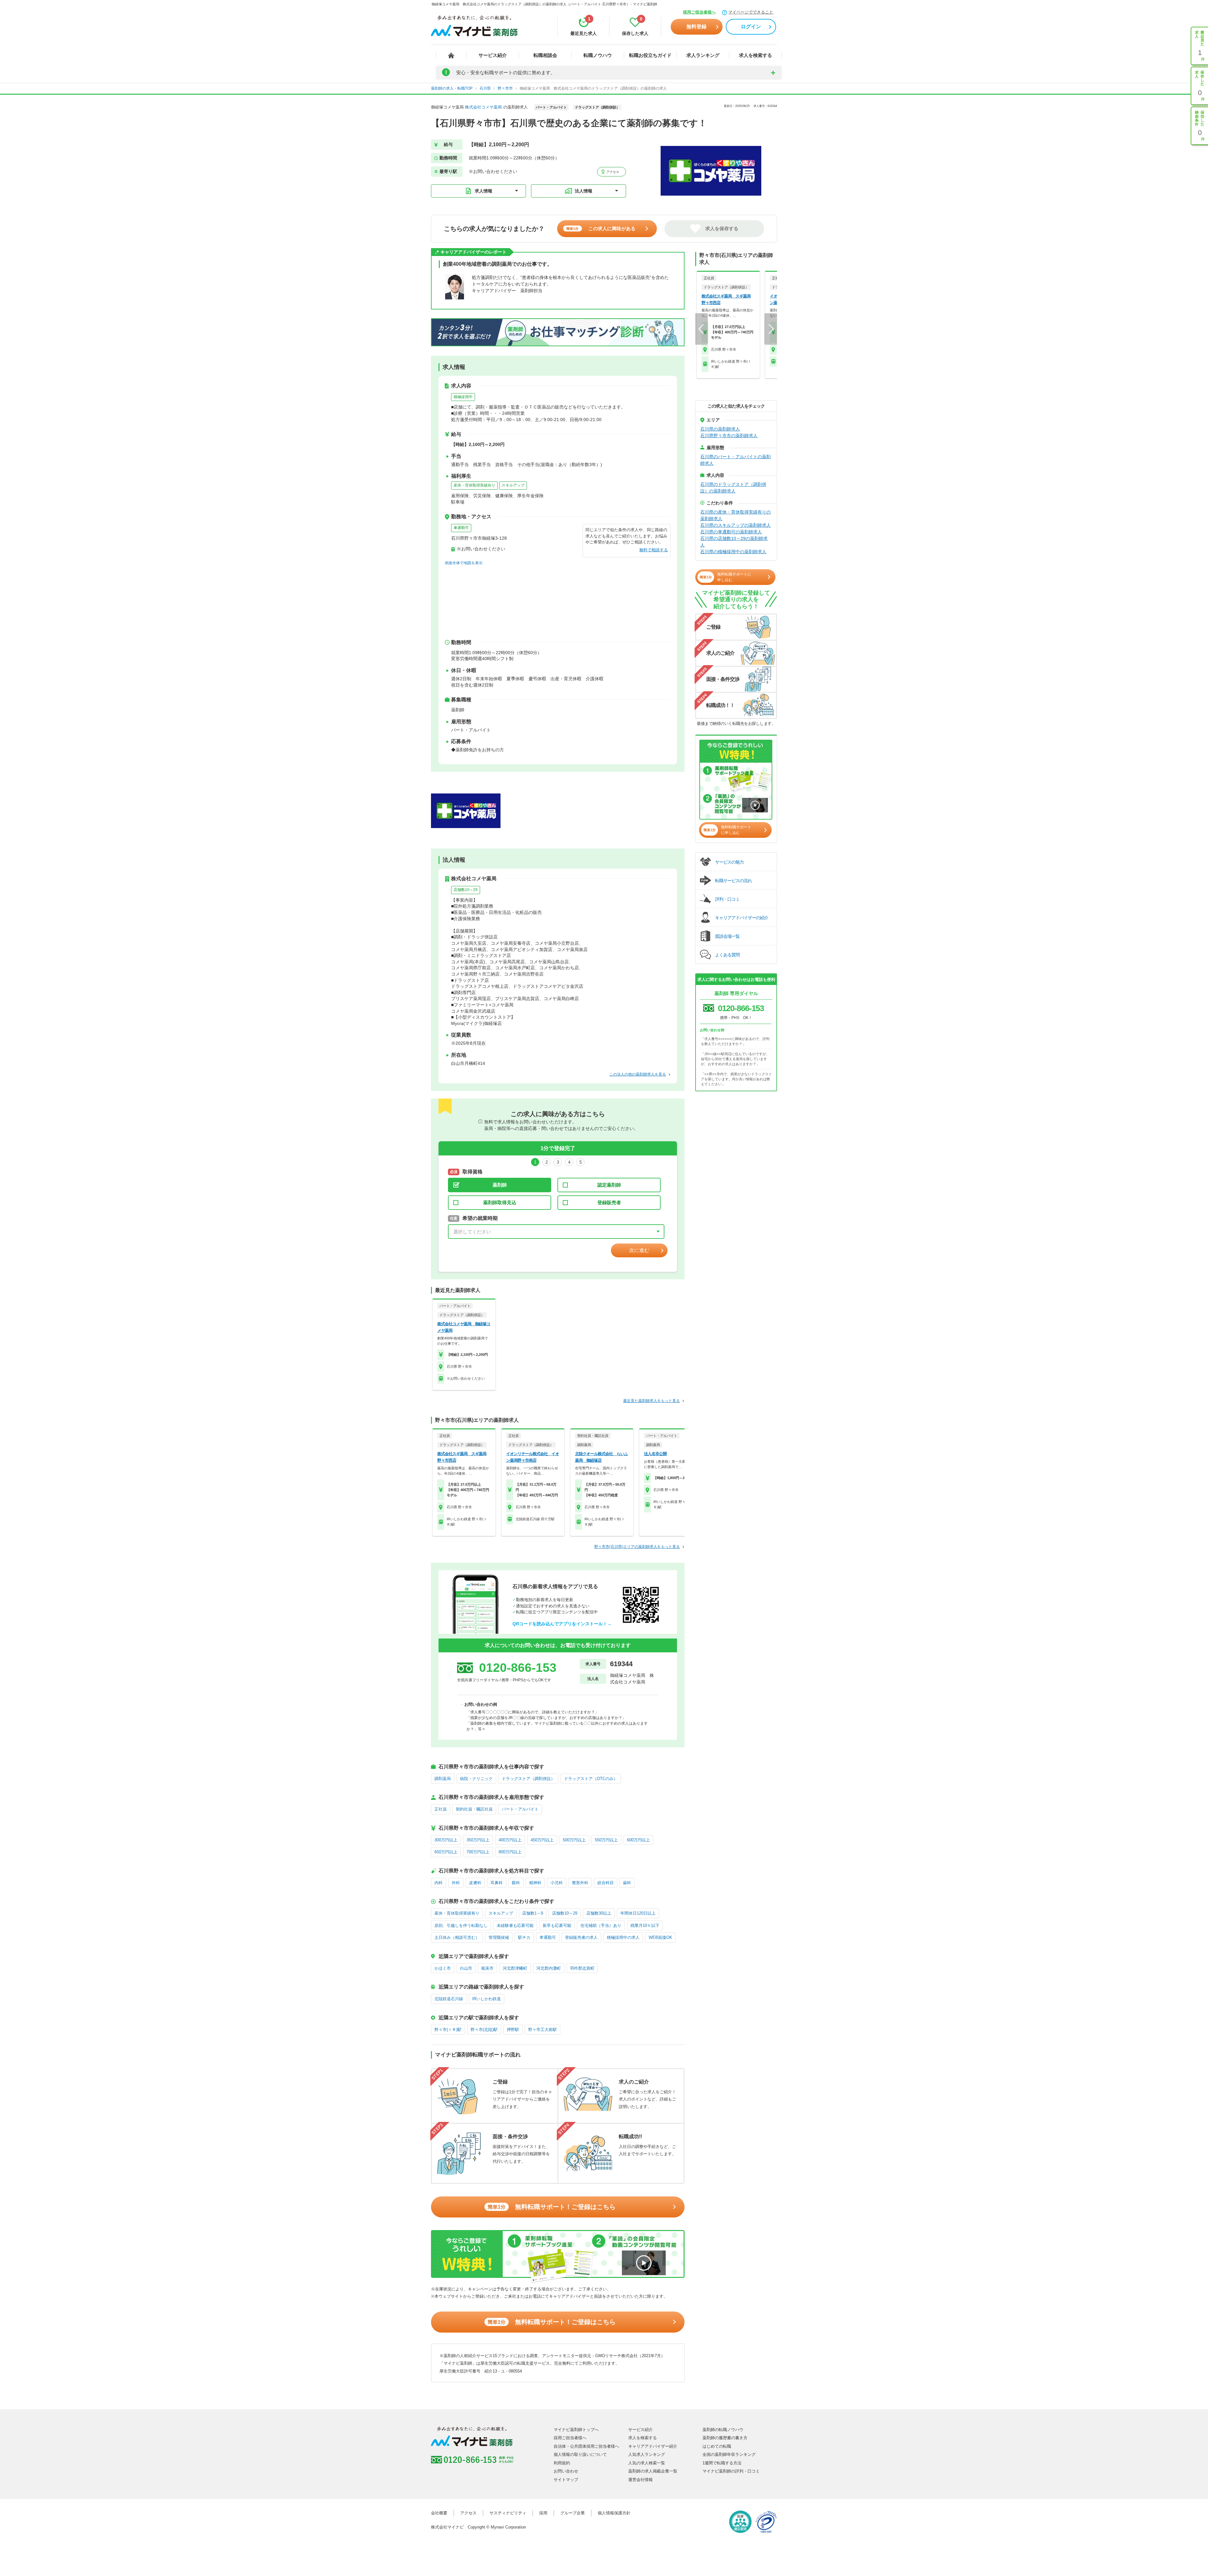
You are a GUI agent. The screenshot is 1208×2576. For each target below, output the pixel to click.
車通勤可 (461, 528)
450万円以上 (542, 1840)
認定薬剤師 (609, 1185)
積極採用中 (463, 397)
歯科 (627, 1883)
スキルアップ (513, 485)
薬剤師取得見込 (500, 1202)
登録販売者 (609, 1202)
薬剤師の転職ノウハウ (723, 2430)
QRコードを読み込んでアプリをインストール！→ (562, 1624)
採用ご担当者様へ (699, 12)
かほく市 (443, 1968)
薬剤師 (500, 1185)
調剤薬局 (443, 1779)
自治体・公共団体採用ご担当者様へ (586, 2446)
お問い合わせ (566, 2471)
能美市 (487, 1968)
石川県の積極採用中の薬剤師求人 (733, 552)
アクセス (612, 172)
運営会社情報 (640, 2480)
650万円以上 (446, 1852)
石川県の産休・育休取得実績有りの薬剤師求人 (735, 515)
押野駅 (513, 2030)
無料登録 (696, 27)
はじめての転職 (717, 2446)
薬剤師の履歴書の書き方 (725, 2438)
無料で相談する (654, 550)
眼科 (516, 1883)
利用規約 (562, 2463)
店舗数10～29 (466, 890)
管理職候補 (499, 1937)
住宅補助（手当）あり (601, 1925)
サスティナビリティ (508, 2513)
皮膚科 (475, 1883)
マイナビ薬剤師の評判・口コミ (731, 2471)
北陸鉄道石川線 (449, 1999)
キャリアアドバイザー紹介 (653, 2446)
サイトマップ (566, 2480)
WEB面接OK (660, 1937)
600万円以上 (638, 1840)
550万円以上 (606, 1840)
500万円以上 (574, 1840)
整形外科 (580, 1883)
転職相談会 (545, 55)
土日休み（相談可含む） (457, 1937)
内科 (439, 1883)
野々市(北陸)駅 (484, 2030)
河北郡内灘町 (549, 1968)
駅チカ (524, 1937)
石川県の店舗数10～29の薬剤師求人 (734, 542)
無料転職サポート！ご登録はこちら (552, 2207)
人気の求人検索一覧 (647, 2463)
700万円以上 (478, 1852)
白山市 (466, 1968)
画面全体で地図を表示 (464, 563)
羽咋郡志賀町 (582, 1968)
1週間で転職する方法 (722, 2463)
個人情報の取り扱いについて (580, 2454)
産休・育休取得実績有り (474, 485)
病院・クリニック (476, 1779)
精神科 (535, 1883)
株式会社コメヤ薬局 (483, 107)
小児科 (557, 1883)
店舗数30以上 (599, 1913)
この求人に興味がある (601, 228)
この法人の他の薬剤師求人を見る (638, 1074)
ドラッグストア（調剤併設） (528, 1779)
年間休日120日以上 (638, 1913)
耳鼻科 (497, 1883)
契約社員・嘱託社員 (474, 1809)
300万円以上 (446, 1840)
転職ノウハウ (598, 55)
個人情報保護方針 (614, 2513)
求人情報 (484, 191)
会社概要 (439, 2513)
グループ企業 (573, 2513)
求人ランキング (703, 55)
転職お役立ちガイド (650, 55)
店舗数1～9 (533, 1913)
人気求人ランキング (647, 2454)
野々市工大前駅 (542, 2030)
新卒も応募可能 (557, 1925)
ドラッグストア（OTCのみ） (591, 1779)
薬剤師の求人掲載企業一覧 (653, 2471)
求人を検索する (755, 55)
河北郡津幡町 (515, 1968)
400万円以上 (510, 1840)
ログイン (751, 27)
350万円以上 (478, 1840)
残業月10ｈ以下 (645, 1925)
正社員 (441, 1809)
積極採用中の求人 (623, 1937)
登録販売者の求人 (581, 1937)
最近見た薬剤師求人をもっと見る (652, 1401)
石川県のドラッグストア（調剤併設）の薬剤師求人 (733, 488)
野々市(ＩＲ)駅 (448, 2030)
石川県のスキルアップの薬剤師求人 (735, 525)
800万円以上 (510, 1852)
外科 (456, 1883)
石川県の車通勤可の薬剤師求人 (731, 532)
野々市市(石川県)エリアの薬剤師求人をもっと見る (637, 1547)
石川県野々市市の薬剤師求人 (729, 436)
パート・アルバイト (520, 1809)
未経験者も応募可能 (515, 1925)
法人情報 (584, 191)
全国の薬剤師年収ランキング (729, 2454)
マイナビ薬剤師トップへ (576, 2430)
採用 (543, 2513)
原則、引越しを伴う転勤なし (461, 1925)
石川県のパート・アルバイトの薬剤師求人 (735, 460)
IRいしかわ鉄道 (487, 1999)
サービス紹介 (493, 55)
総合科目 (606, 1883)
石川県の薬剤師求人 (720, 429)
